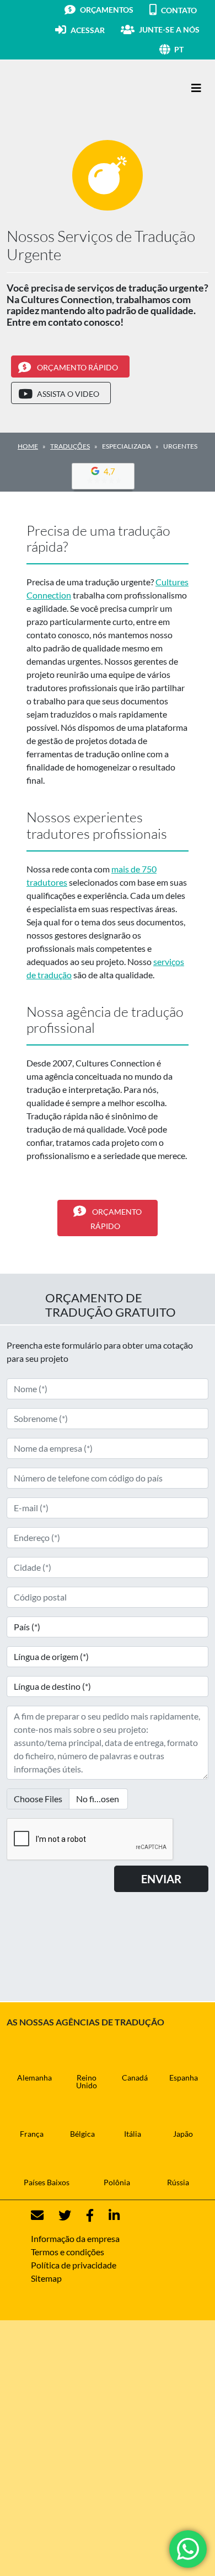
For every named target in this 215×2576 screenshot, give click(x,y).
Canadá (135, 2077)
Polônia (117, 2182)
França (32, 2134)
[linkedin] (108, 2215)
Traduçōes (70, 446)
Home (28, 446)
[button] (191, 49)
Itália (133, 2134)
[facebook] (83, 2215)
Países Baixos (47, 2182)
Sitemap (46, 2278)
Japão (183, 2134)
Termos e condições (68, 2252)
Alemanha (34, 2077)
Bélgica (82, 2134)
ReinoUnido (87, 2081)
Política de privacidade (74, 2265)
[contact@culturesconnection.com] (37, 2215)
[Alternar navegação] (196, 88)
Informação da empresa (75, 2238)
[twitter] (58, 2215)
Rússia (178, 2182)
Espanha (184, 2077)
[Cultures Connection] (67, 88)
